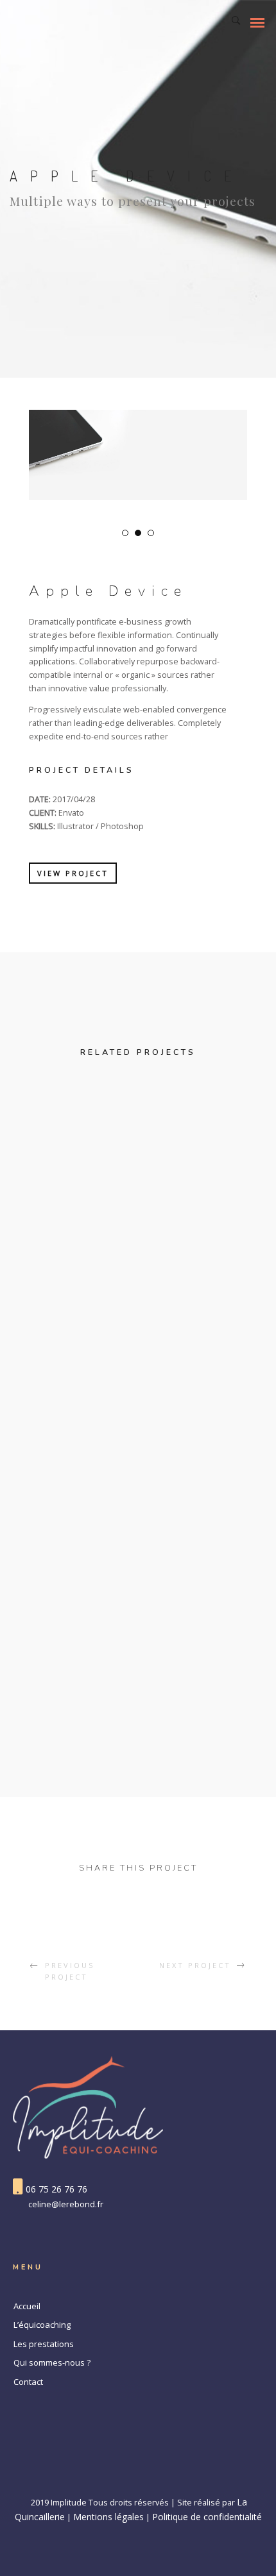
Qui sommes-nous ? (52, 2362)
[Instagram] (164, 2476)
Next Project (195, 1965)
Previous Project (70, 1971)
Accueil (27, 2306)
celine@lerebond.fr (66, 2204)
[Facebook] (112, 2476)
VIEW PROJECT (73, 873)
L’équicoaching (42, 2325)
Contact (28, 2382)
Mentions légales (108, 2517)
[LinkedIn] (138, 2476)
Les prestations (44, 2344)
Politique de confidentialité (207, 2517)
